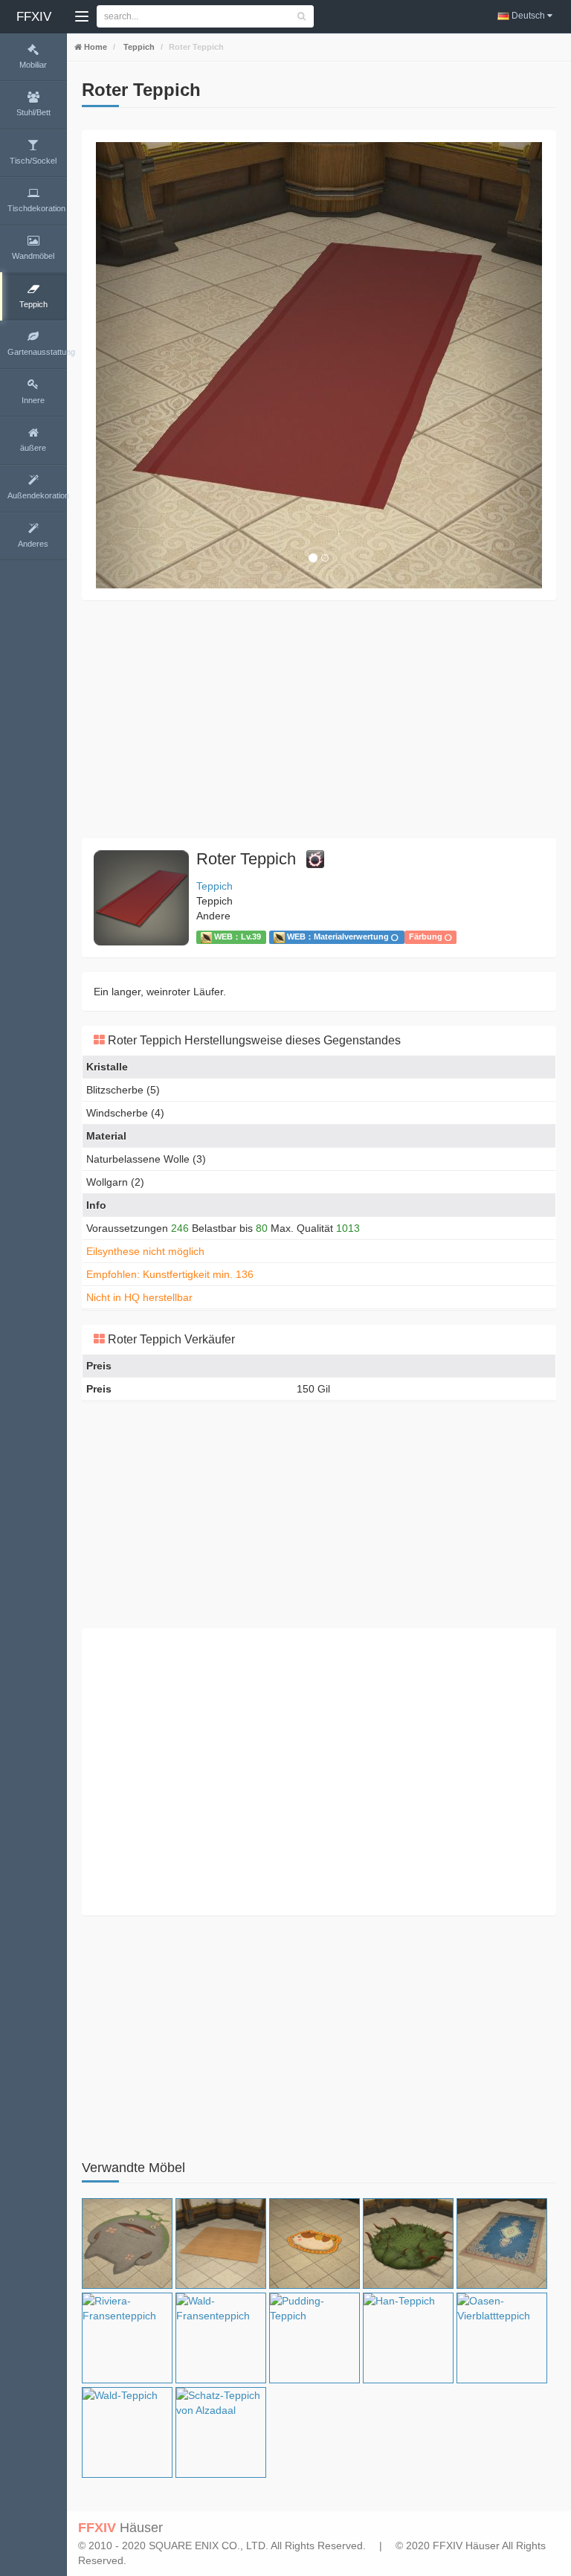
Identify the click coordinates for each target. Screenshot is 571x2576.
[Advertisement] (319, 719)
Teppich (138, 47)
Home (94, 47)
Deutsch (528, 16)
